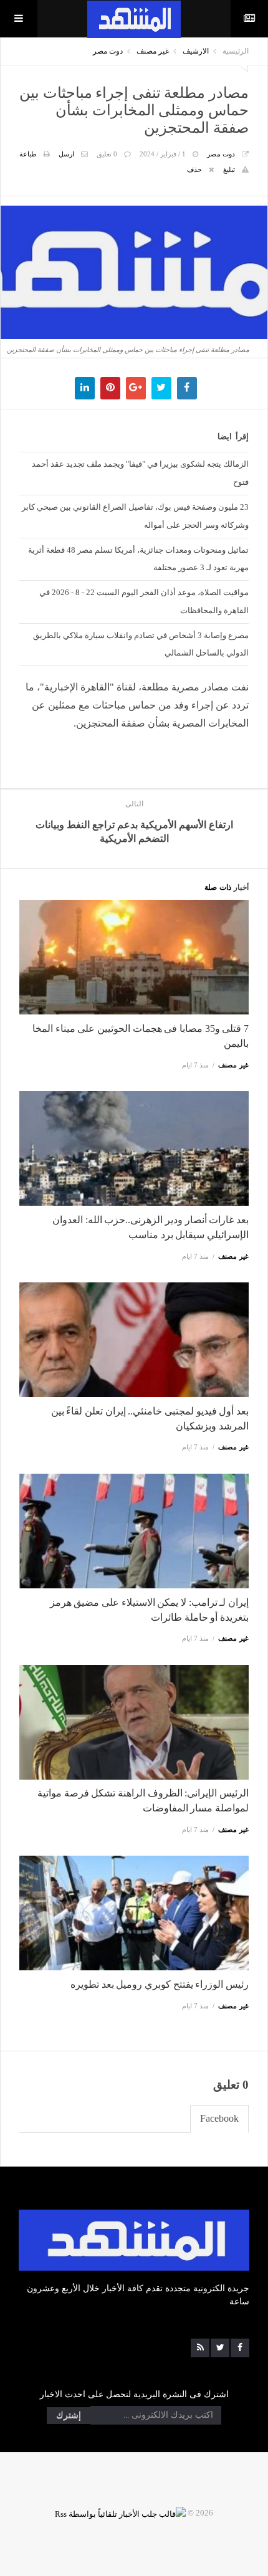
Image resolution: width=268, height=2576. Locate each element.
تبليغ (229, 169)
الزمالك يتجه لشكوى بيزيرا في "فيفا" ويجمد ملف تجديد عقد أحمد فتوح (140, 473)
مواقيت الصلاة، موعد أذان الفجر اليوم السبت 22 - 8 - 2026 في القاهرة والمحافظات (144, 601)
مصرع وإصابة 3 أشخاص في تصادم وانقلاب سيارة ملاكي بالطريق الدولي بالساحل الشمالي (141, 644)
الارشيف (196, 51)
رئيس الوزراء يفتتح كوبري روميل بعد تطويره (160, 1984)
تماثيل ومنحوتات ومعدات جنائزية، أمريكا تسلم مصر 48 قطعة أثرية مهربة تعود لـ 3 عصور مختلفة (138, 559)
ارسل (66, 154)
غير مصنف (153, 51)
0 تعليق (107, 154)
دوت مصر (108, 51)
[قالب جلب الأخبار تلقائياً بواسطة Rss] (120, 2513)
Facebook (219, 2118)
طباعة (28, 154)
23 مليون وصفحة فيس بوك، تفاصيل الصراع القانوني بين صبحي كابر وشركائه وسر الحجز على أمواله (135, 516)
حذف (194, 169)
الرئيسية (236, 51)
